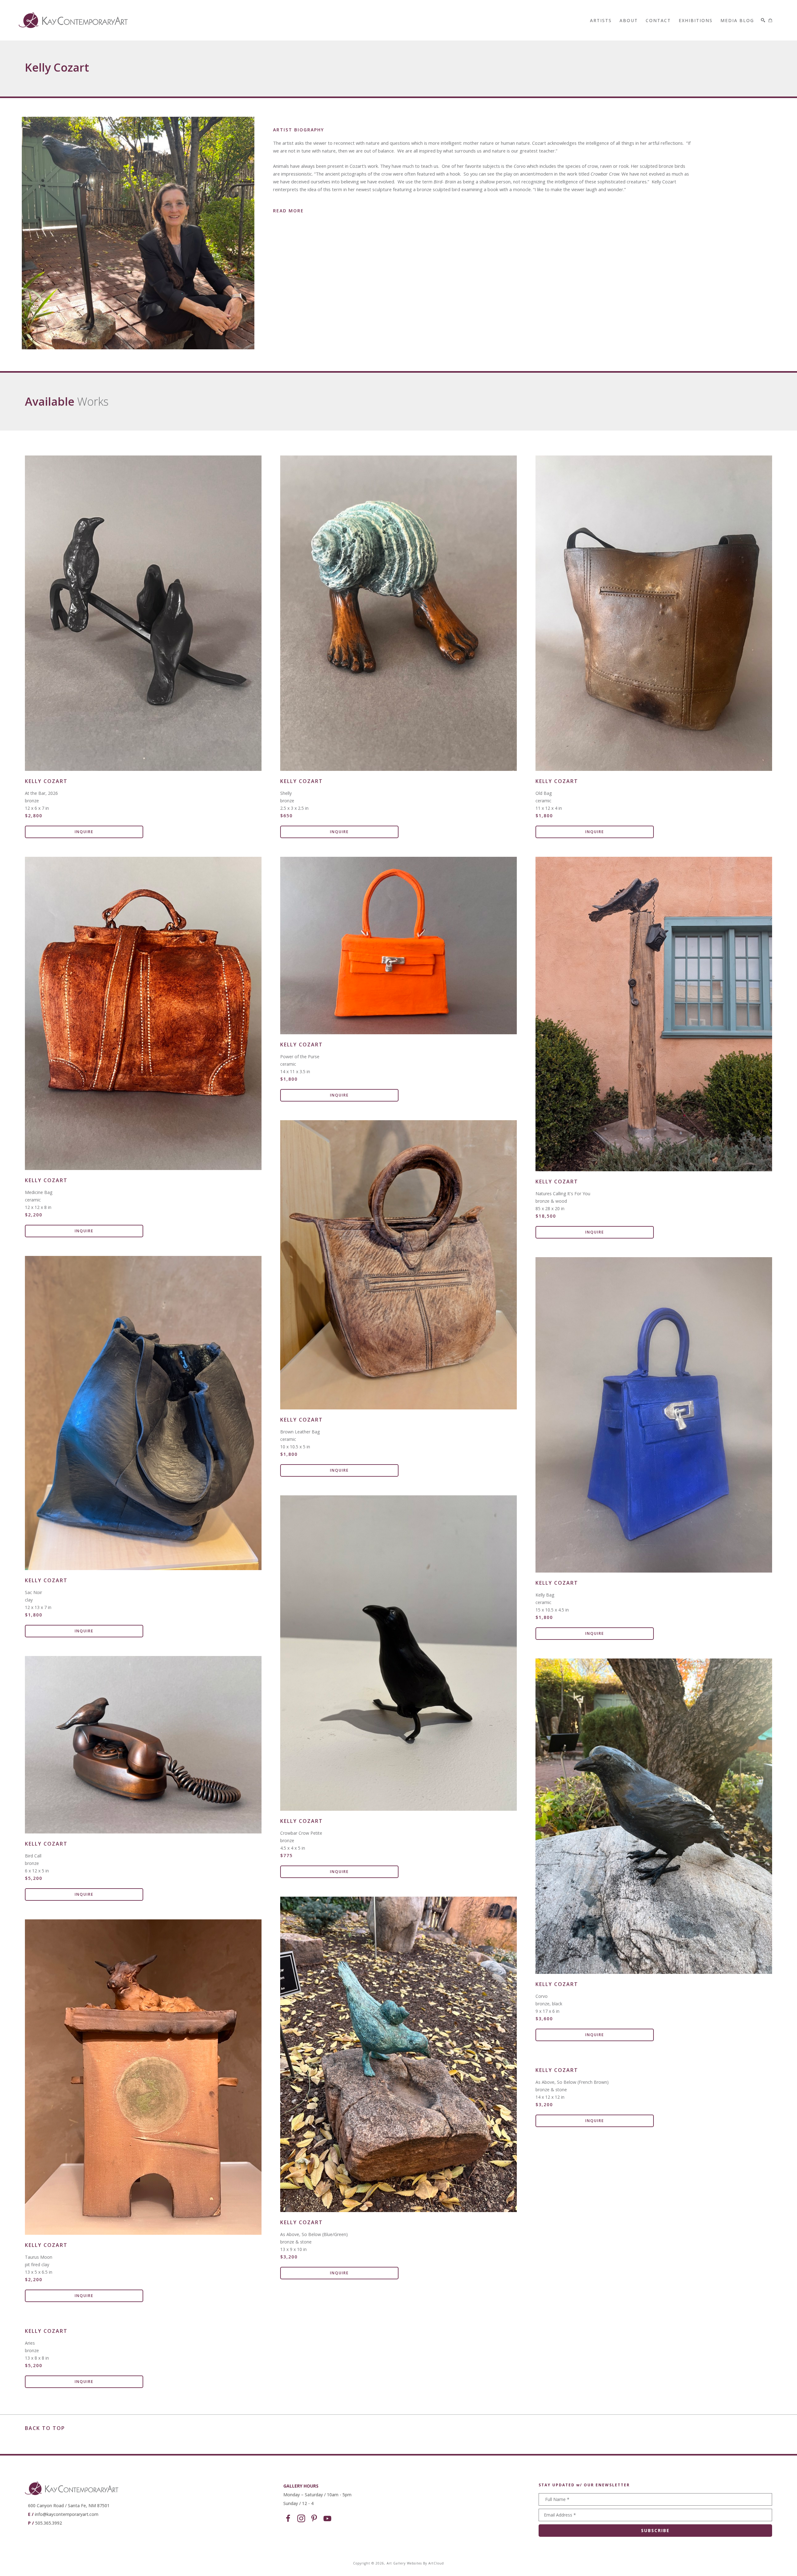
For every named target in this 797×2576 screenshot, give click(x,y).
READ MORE (288, 211)
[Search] (763, 20)
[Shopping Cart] (770, 20)
